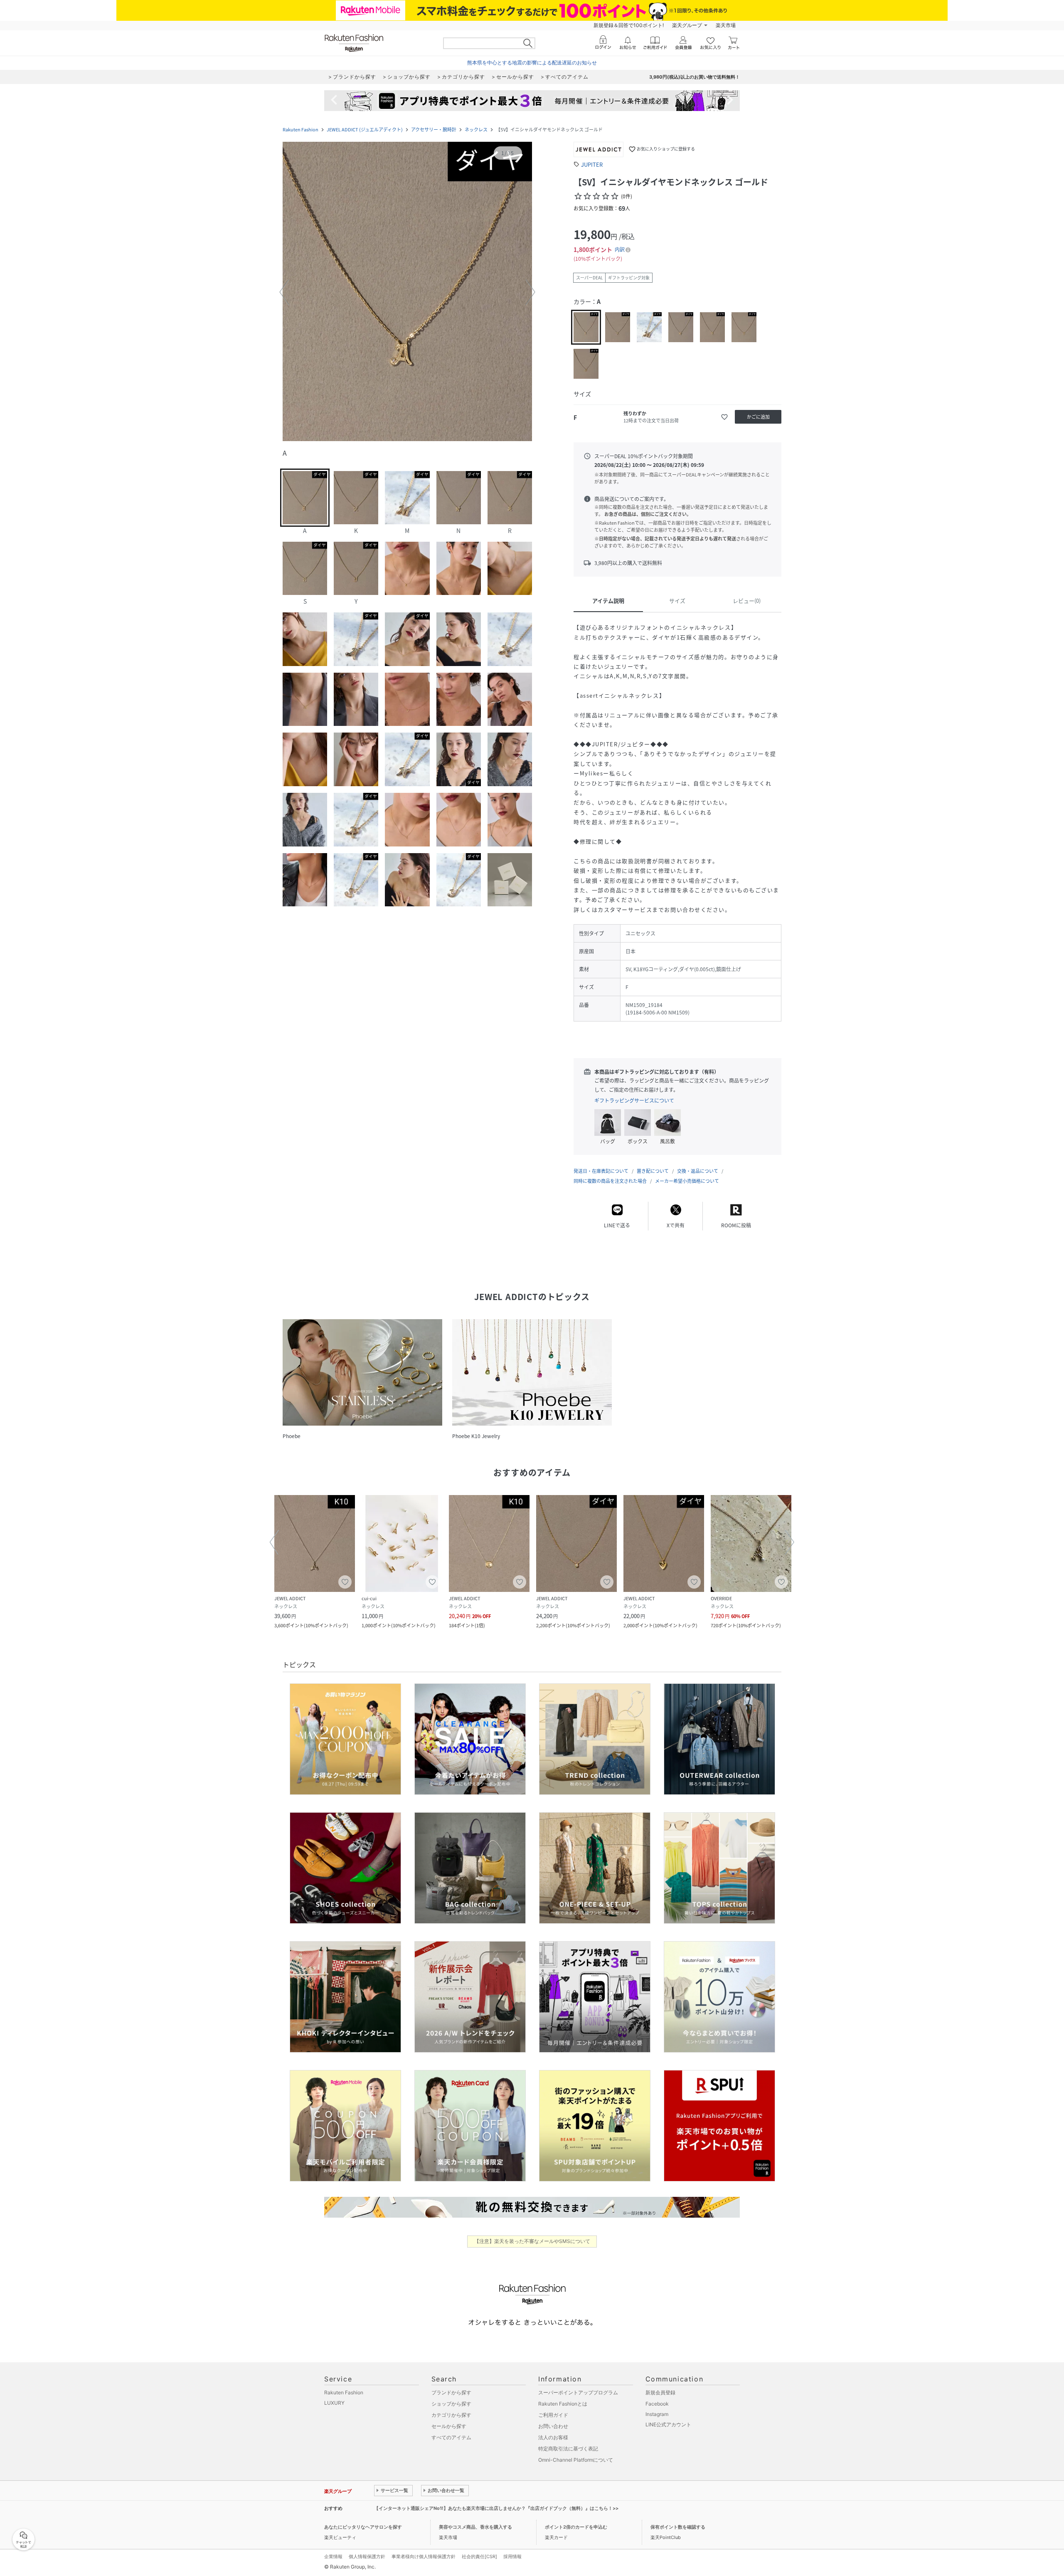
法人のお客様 (553, 2437)
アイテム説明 (608, 601)
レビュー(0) (747, 601)
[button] (407, 292)
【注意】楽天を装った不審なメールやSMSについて (532, 2241)
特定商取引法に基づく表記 (568, 2449)
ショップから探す (451, 2404)
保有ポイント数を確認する (678, 2527)
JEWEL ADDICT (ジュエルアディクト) (365, 130)
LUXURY (334, 2403)
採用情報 (512, 2556)
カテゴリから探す (451, 2415)
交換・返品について (698, 1171)
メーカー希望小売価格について (687, 1181)
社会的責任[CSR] (479, 2556)
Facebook (657, 2404)
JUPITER (592, 164)
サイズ (677, 601)
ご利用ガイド (553, 2415)
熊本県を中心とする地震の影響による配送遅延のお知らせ (532, 63)
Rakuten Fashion (300, 130)
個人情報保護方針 (367, 2556)
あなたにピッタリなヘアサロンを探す (363, 2527)
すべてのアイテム (451, 2437)
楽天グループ (687, 25)
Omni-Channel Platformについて (576, 2460)
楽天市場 (726, 25)
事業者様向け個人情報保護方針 (424, 2556)
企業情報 (333, 2556)
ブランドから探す (451, 2392)
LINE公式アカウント (668, 2424)
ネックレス (476, 130)
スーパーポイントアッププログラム (578, 2392)
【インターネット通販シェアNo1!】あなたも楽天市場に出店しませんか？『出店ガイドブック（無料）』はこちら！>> (496, 2508)
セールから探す (449, 2426)
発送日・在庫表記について (601, 1171)
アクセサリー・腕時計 (434, 130)
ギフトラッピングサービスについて (634, 1100)
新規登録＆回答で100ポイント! (629, 25)
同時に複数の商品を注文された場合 (610, 1181)
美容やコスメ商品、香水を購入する (475, 2527)
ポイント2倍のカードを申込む (576, 2527)
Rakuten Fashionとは (563, 2404)
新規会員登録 (660, 2392)
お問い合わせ (553, 2426)
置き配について (653, 1171)
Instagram (657, 2414)
